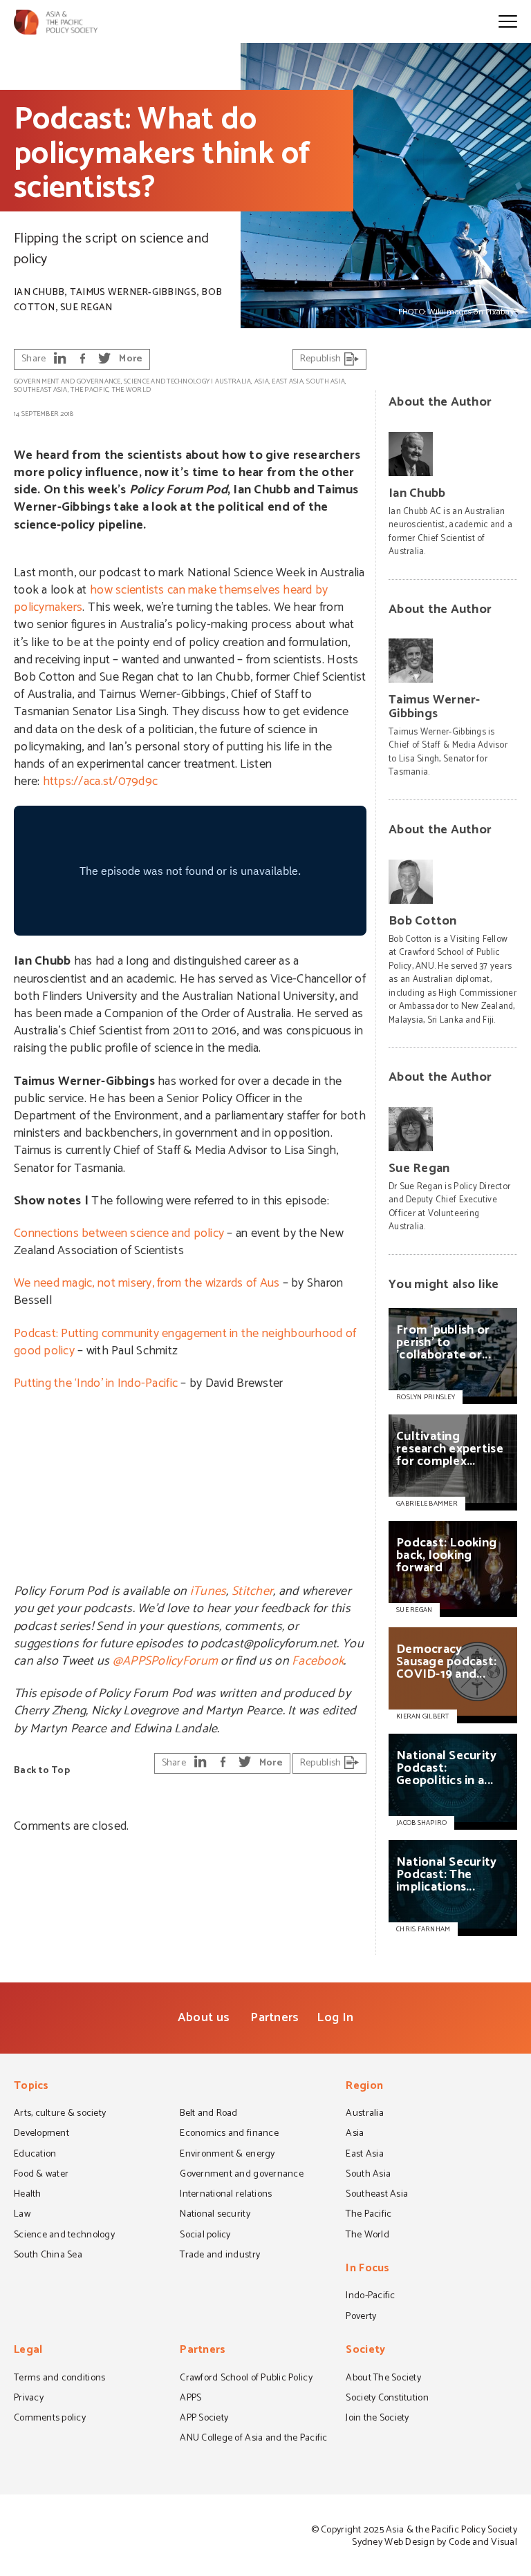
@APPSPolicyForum (165, 1661)
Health (28, 2195)
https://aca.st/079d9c (101, 782)
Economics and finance (229, 2134)
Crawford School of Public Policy (246, 2379)
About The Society (383, 2379)
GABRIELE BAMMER (427, 1504)
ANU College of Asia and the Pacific (253, 2439)
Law (22, 2215)
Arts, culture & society (60, 2114)
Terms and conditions (59, 2379)
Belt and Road (208, 2114)
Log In (335, 2018)
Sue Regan (86, 308)
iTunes (208, 1591)
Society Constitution (387, 2399)
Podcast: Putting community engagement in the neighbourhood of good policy (185, 1342)
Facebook (318, 1661)
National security (215, 2215)
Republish (322, 359)
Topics (31, 2087)
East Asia (287, 381)
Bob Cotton (423, 921)
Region (364, 2087)
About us (204, 2018)
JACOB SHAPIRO (421, 1823)
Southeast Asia (41, 390)
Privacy (29, 2399)
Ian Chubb (39, 293)
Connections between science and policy (119, 1233)
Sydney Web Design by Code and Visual (435, 2542)
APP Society (204, 2419)
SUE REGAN (414, 1610)
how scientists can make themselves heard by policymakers (171, 599)
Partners (274, 2018)
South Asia (326, 381)
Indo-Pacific (370, 2297)
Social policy (205, 2236)
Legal (28, 2351)
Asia (262, 381)
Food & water (41, 2175)
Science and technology (167, 381)
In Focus (367, 2270)
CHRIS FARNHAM (423, 1929)
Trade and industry (220, 2256)
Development (41, 2134)
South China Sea (48, 2256)
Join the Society (377, 2419)
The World (131, 390)
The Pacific (90, 390)
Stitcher (252, 1591)
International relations (226, 2195)
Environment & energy (227, 2155)
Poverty (361, 2318)
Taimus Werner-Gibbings (133, 293)
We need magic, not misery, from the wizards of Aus (147, 1283)
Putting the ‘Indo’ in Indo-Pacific (96, 1383)
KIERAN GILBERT (423, 1716)
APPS (190, 2399)
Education (35, 2155)
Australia (233, 381)
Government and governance (67, 381)
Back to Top (42, 1771)
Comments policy (50, 2419)
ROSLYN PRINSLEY (426, 1397)
